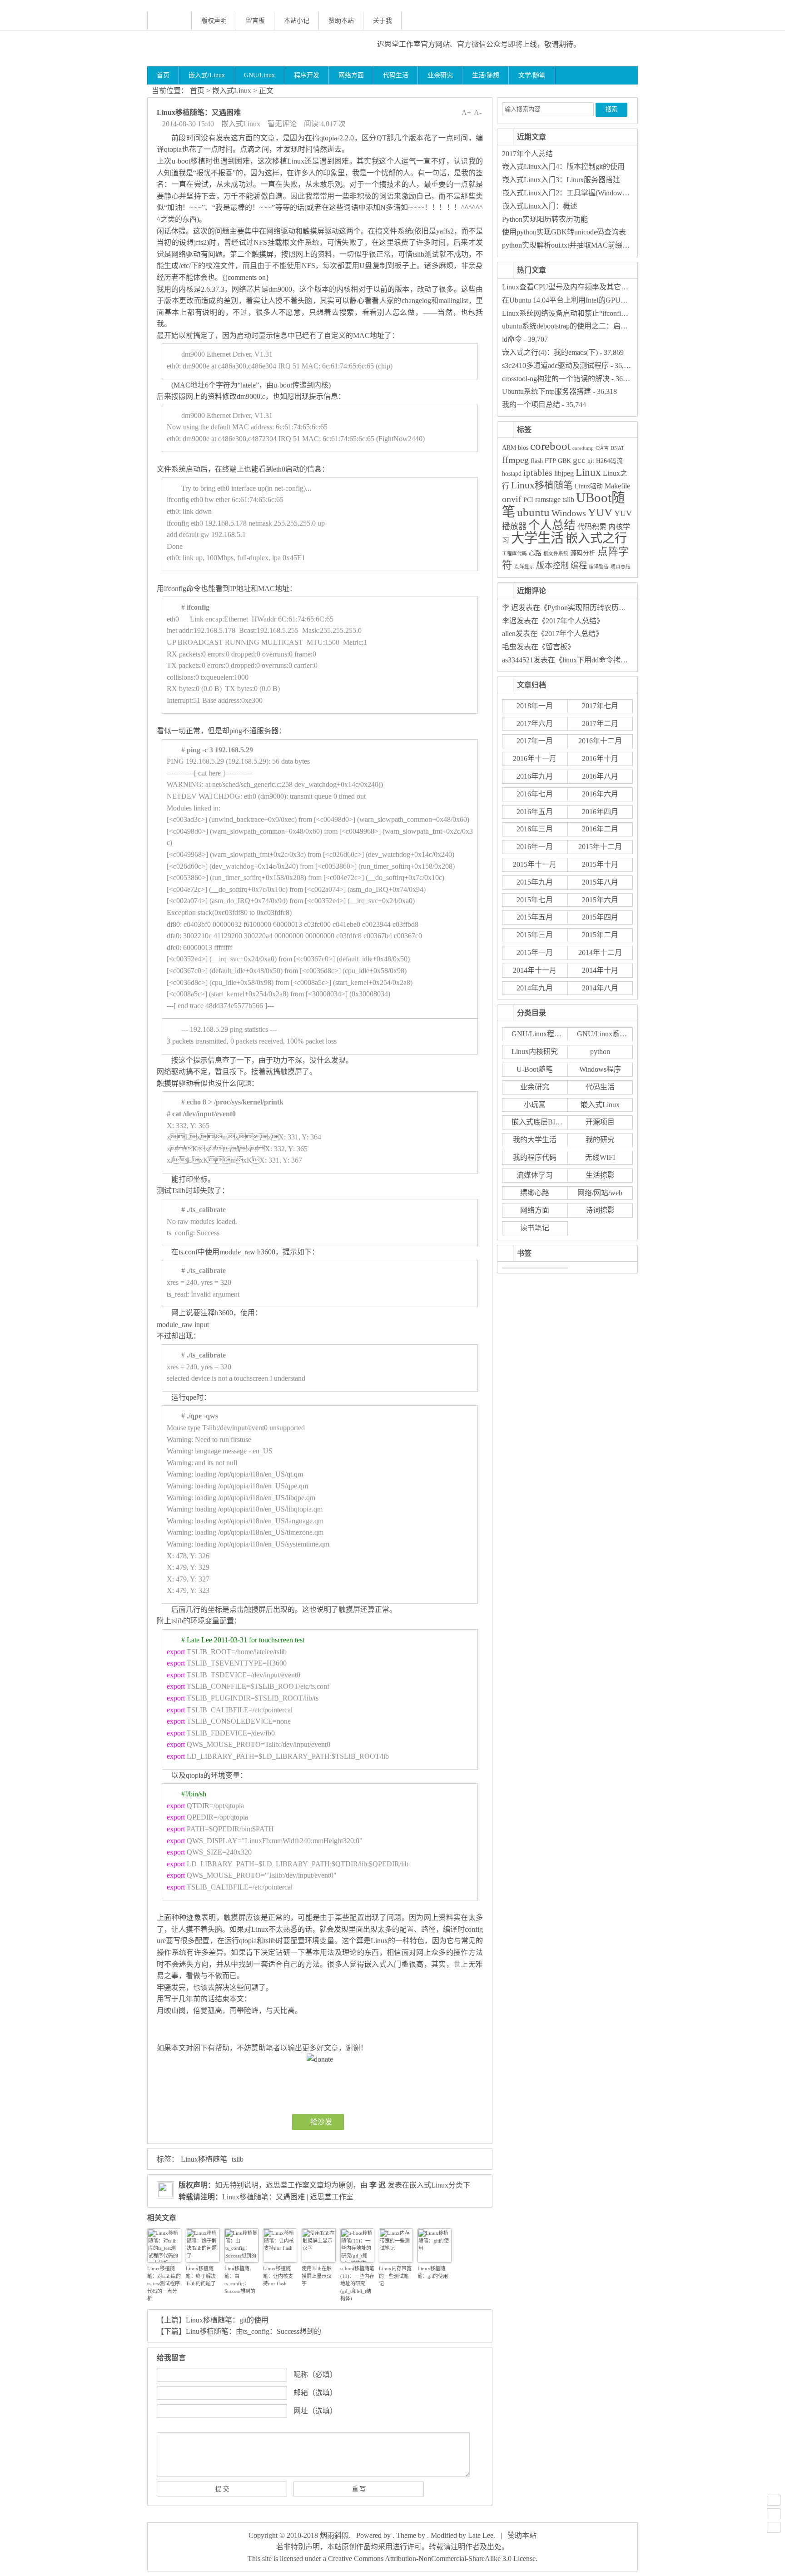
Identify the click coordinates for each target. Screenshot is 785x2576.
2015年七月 (535, 900)
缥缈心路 (535, 1193)
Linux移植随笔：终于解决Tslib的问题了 (201, 2276)
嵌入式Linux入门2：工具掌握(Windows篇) (568, 193)
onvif (512, 499)
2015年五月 (535, 917)
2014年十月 (600, 970)
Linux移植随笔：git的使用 (433, 2272)
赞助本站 (341, 21)
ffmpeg (515, 460)
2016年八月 (600, 776)
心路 (535, 553)
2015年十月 (600, 864)
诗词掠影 (600, 1210)
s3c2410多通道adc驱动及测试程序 (555, 366)
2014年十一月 (535, 970)
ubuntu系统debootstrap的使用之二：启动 (565, 326)
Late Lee (481, 2535)
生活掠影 (600, 1175)
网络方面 (351, 75)
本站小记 (297, 21)
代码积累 (592, 527)
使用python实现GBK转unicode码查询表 (564, 232)
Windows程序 (600, 1069)
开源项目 (600, 1122)
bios (523, 448)
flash (537, 461)
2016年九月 (535, 776)
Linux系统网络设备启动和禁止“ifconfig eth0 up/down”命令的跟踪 (604, 313)
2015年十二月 (600, 847)
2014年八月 (600, 988)
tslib (238, 2159)
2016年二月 (600, 829)
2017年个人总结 (527, 154)
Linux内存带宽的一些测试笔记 (395, 2276)
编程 (579, 566)
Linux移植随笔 (204, 2159)
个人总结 (552, 525)
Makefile (617, 486)
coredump (583, 448)
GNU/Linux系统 (602, 1034)
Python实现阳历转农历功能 (545, 219)
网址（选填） (315, 2411)
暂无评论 (282, 124)
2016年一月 (535, 847)
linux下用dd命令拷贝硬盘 (602, 660)
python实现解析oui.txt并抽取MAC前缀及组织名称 (580, 245)
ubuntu (533, 512)
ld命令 (512, 339)
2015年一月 (535, 952)
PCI (528, 500)
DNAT (617, 448)
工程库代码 (514, 554)
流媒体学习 (535, 1175)
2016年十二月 (600, 741)
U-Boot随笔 (535, 1069)
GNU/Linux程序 (537, 1034)
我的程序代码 (535, 1157)
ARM (509, 448)
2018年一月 (535, 706)
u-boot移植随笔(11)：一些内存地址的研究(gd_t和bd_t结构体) (357, 2283)
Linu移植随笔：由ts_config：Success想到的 (240, 2280)
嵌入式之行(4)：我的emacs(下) (550, 352)
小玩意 (535, 1105)
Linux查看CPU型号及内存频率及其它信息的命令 (580, 287)
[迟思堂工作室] (255, 48)
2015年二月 (600, 935)
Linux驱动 (589, 486)
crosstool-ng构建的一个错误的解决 (556, 379)
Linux (588, 472)
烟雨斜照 (334, 2535)
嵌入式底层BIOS (538, 1122)
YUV (600, 512)
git (591, 461)
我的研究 (600, 1140)
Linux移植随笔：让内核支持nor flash (278, 2276)
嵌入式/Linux (207, 75)
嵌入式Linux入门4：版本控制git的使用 (563, 167)
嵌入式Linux (232, 91)
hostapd (512, 474)
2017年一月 (535, 741)
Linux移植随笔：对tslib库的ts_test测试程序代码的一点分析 (164, 2283)
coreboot (550, 446)
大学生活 (537, 538)
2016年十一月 (535, 758)
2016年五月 (535, 812)
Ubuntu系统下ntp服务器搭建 (547, 391)
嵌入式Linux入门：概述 (540, 206)
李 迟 (378, 2185)
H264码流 (609, 461)
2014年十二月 (600, 952)
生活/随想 (486, 75)
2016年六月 (600, 794)
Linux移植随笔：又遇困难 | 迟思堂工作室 (288, 2197)
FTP (550, 461)
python (600, 1052)
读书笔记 (535, 1228)
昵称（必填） (315, 2375)
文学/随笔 (532, 75)
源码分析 (583, 553)
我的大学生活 (535, 1140)
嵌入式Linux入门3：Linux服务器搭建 (561, 180)
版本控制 (552, 566)
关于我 (383, 21)
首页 (163, 75)
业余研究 (440, 75)
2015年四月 (600, 917)
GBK (564, 461)
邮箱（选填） (315, 2393)
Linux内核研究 (535, 1052)
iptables (538, 473)
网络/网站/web (600, 1193)
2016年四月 (600, 812)
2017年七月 (600, 706)
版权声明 (214, 21)
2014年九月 (535, 988)
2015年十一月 (535, 864)
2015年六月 (600, 900)
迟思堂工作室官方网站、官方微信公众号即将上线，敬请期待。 (479, 44)
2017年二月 (600, 724)
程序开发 (307, 75)
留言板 (255, 21)
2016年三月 (535, 829)
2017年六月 (535, 724)
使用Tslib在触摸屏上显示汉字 (317, 2276)
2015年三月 (535, 935)
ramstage (548, 500)
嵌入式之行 (596, 538)
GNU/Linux (259, 75)
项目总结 (621, 567)
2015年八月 (600, 882)
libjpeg (564, 473)
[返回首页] (169, 21)
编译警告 (599, 567)
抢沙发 (321, 2122)
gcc (579, 460)
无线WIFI (600, 1157)
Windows (569, 513)
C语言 (602, 448)
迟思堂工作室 (288, 2185)
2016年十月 (600, 758)
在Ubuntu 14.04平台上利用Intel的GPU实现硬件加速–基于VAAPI (603, 300)
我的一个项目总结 (531, 405)
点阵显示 (524, 567)
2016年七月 (535, 794)
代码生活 (396, 75)
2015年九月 (535, 882)
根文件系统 (556, 554)
